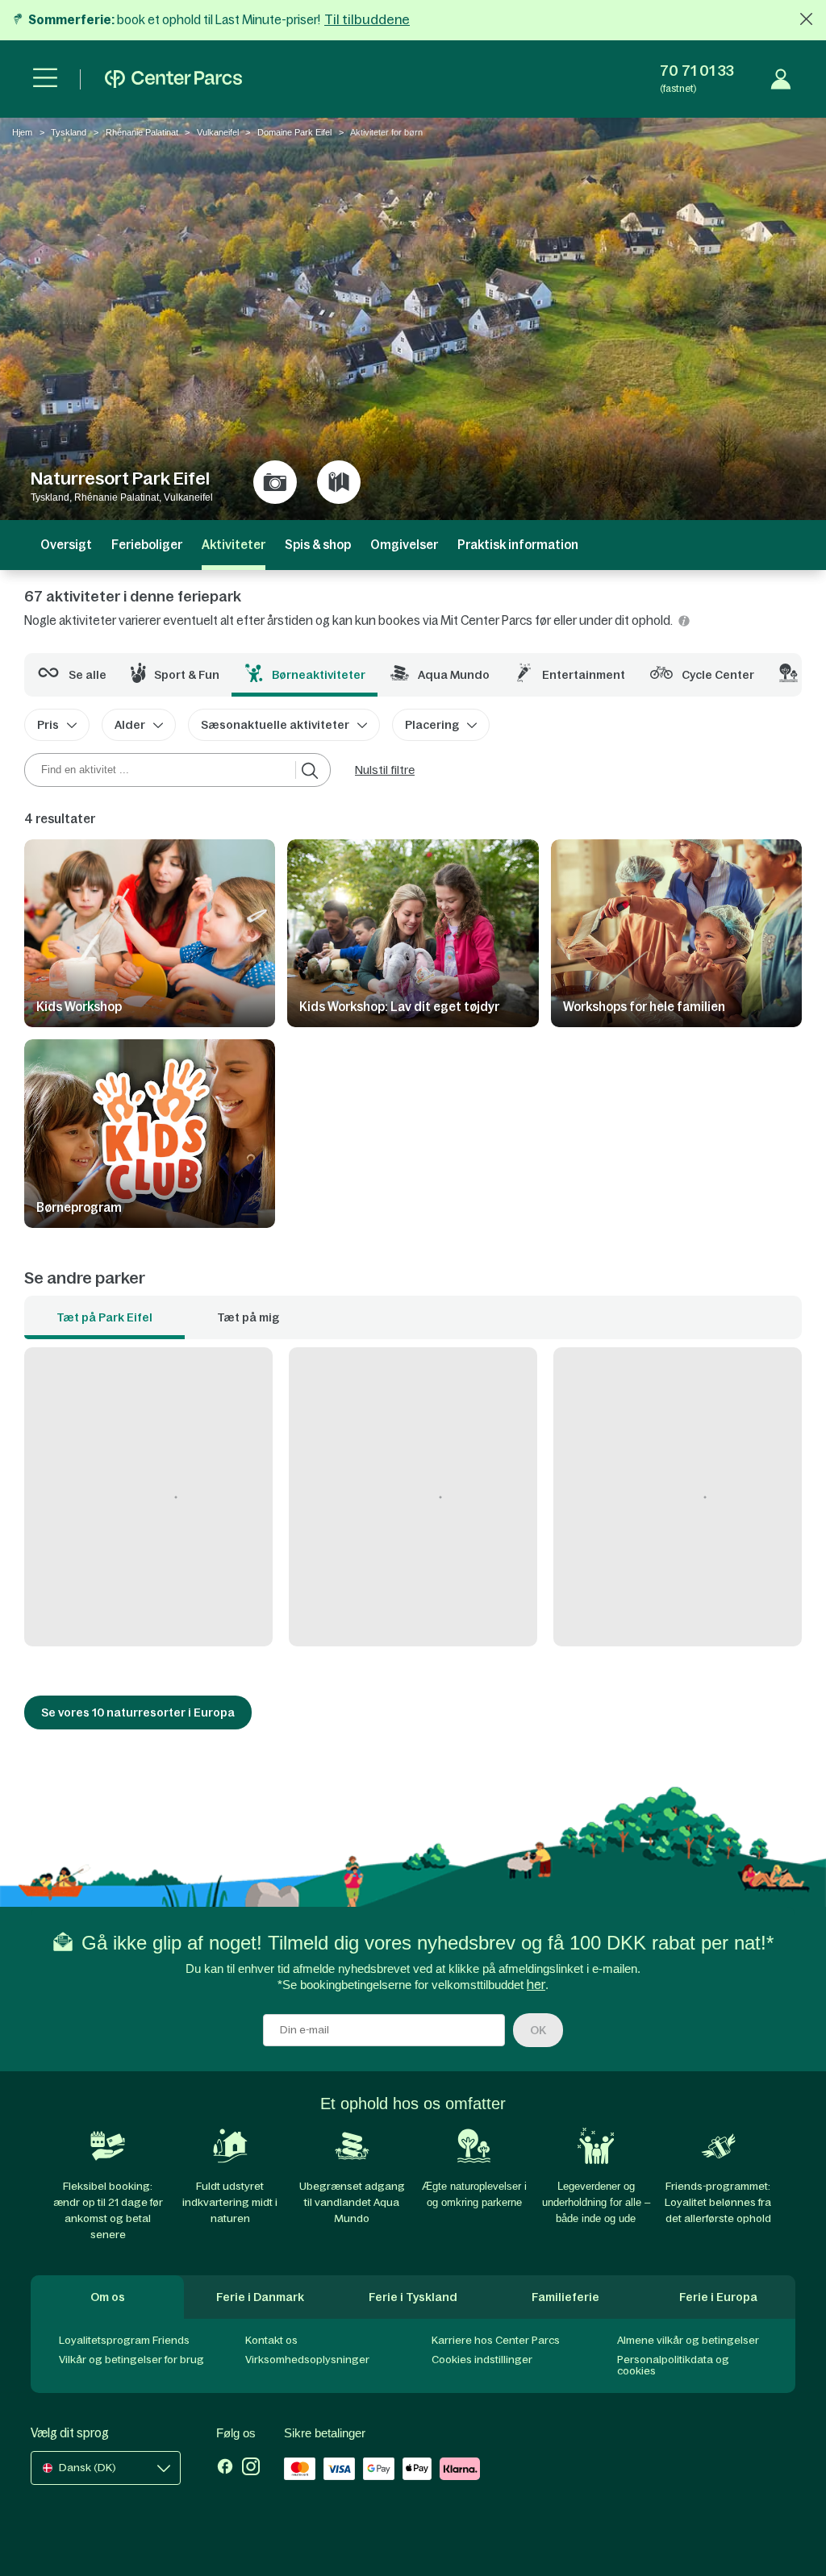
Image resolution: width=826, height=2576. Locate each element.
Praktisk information (518, 545)
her (536, 1985)
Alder (130, 725)
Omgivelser (404, 545)
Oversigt (66, 545)
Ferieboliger (147, 545)
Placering (432, 725)
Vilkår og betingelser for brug (131, 2360)
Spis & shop (318, 545)
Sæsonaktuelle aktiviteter (275, 725)
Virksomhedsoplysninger (307, 2360)
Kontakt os (271, 2340)
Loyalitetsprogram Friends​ (124, 2340)
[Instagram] (251, 2468)
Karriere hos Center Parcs (496, 2340)
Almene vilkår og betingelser (688, 2340)
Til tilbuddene (367, 19)
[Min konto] (781, 79)
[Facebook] (225, 2468)
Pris (48, 725)
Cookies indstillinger (482, 2360)
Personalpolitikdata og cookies (673, 2365)
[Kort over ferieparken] (339, 482)
